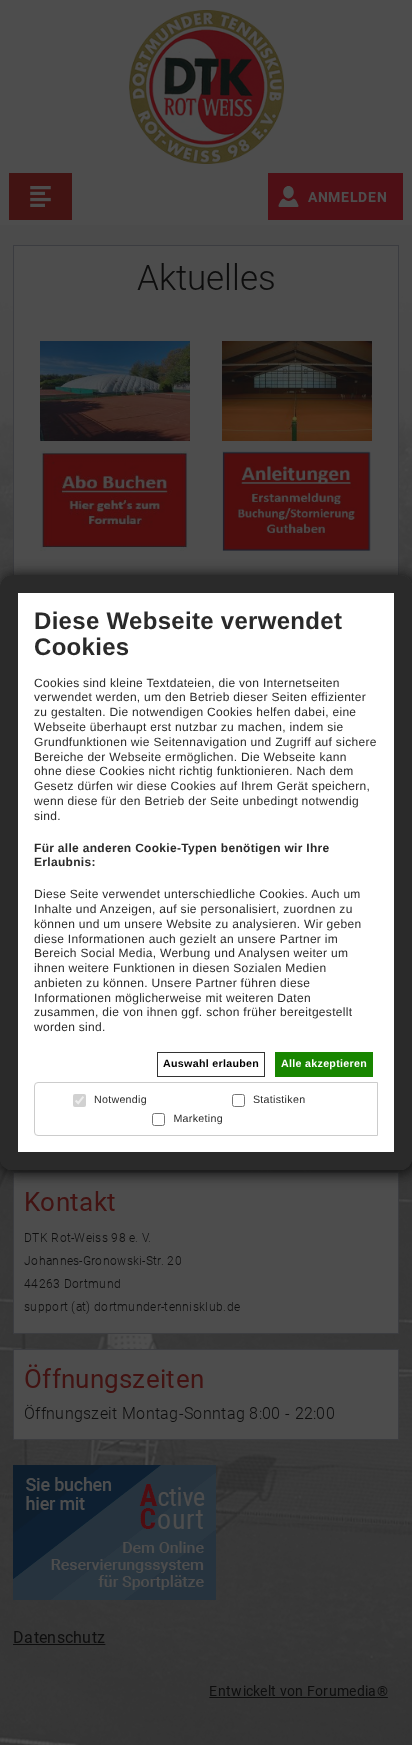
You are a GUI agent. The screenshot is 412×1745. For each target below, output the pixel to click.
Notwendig (120, 1100)
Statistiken (279, 1100)
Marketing (198, 1119)
